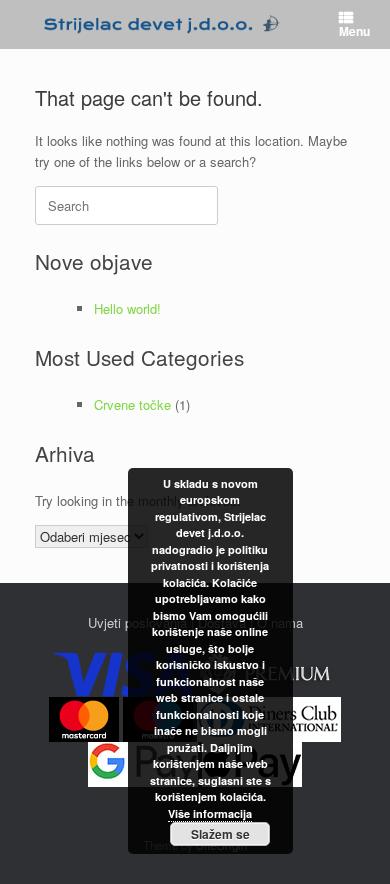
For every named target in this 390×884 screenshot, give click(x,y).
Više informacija (210, 813)
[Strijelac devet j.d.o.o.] (162, 24)
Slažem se (220, 834)
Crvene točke (132, 404)
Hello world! (127, 308)
